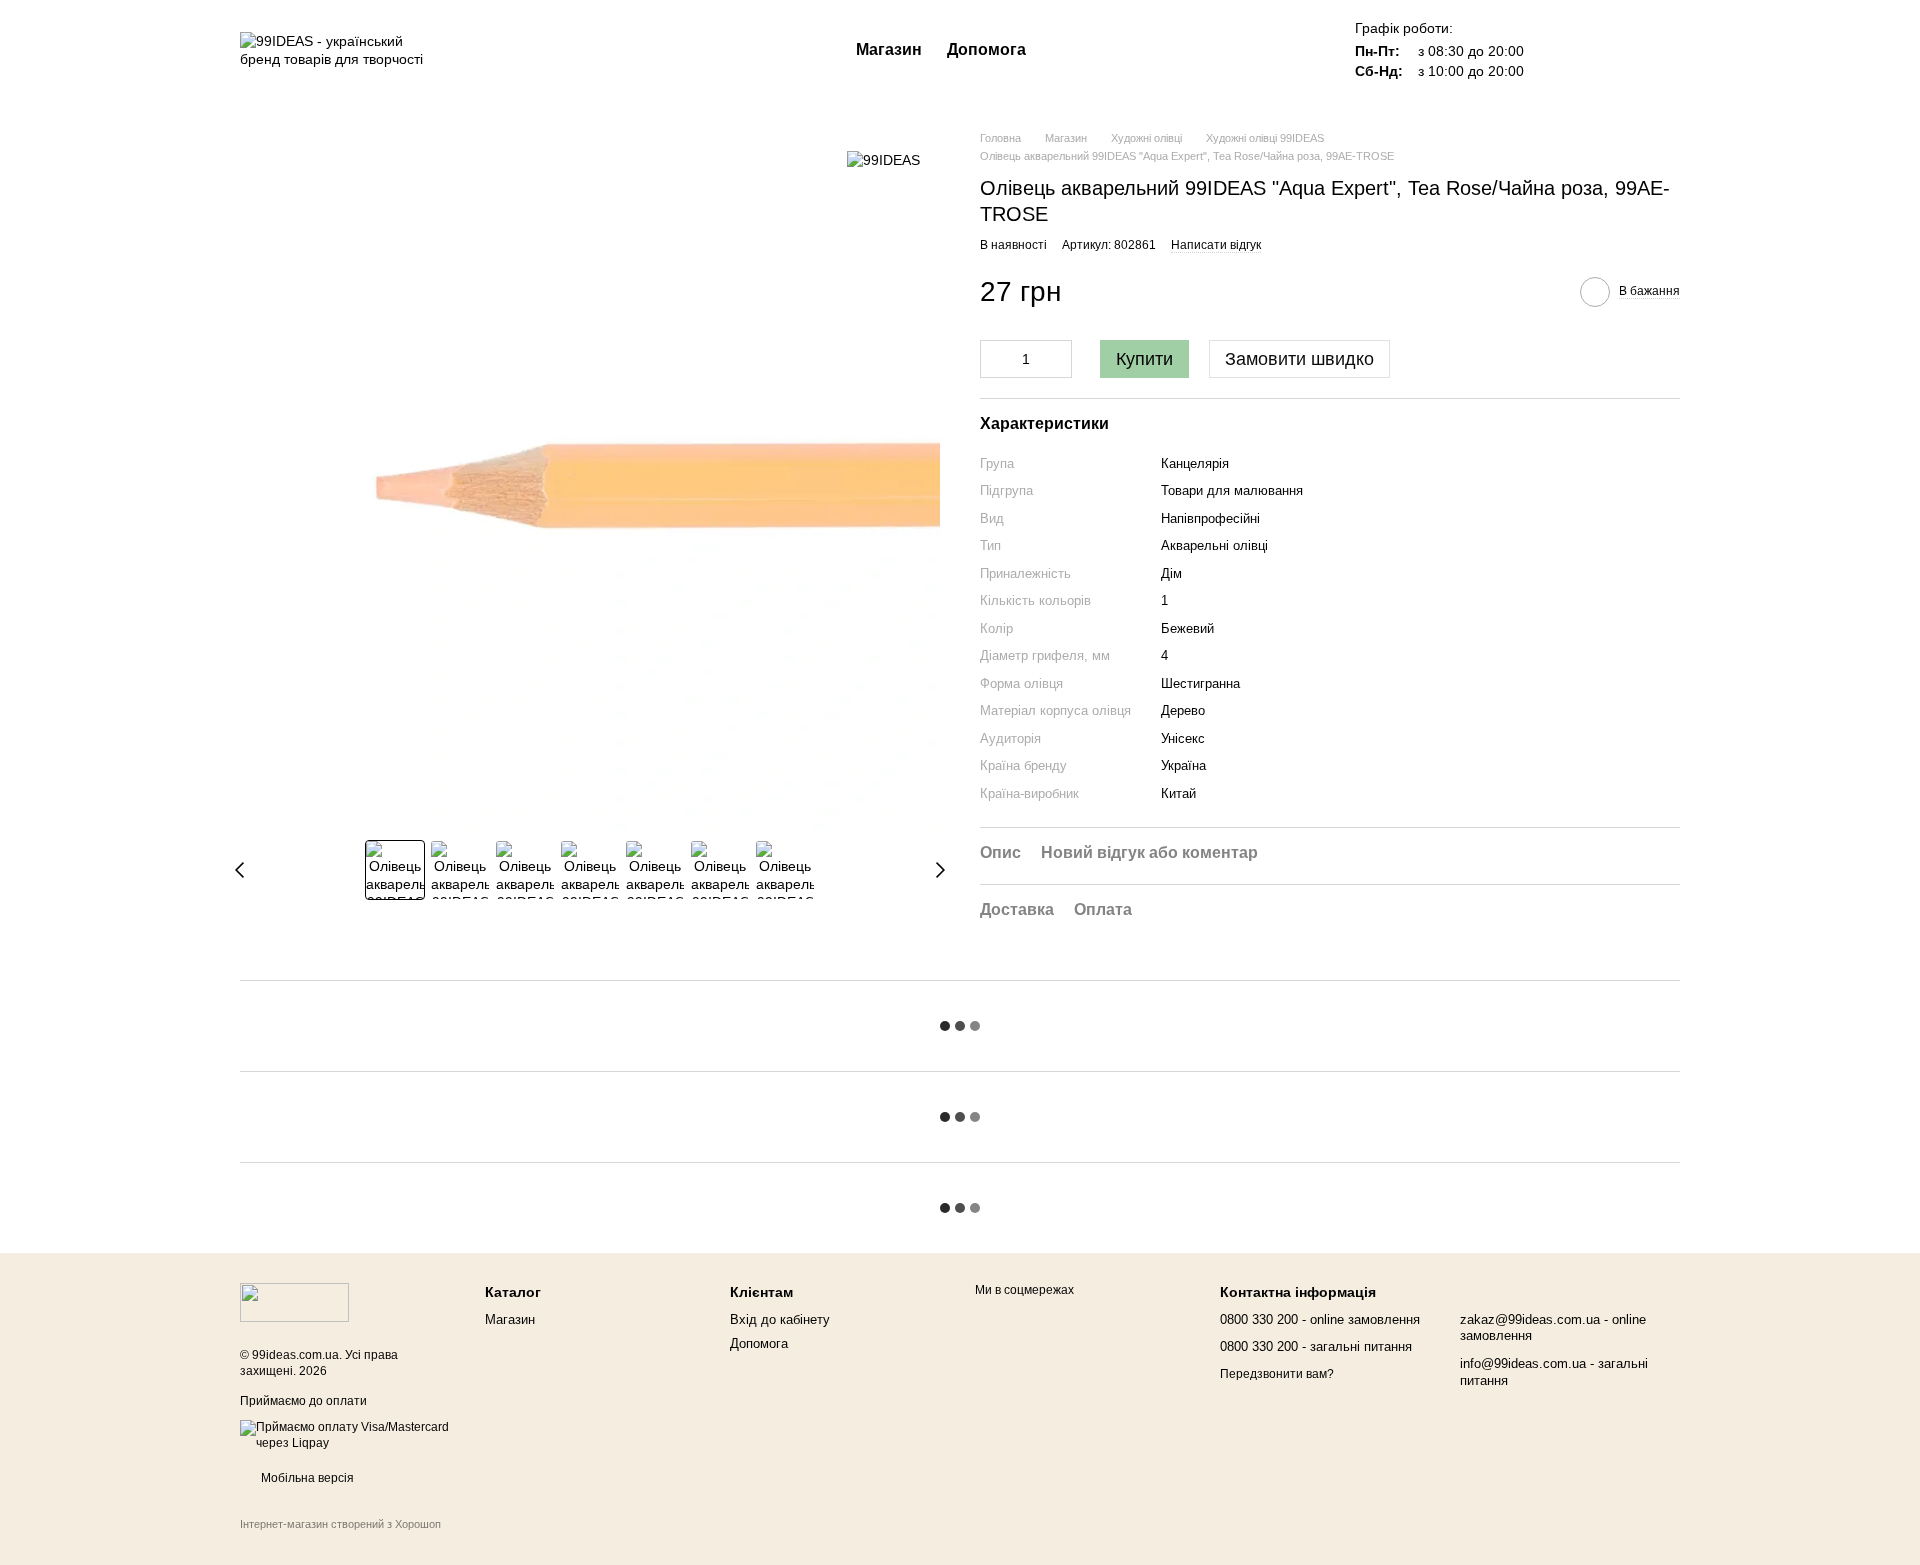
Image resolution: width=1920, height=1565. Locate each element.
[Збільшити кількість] (1057, 359)
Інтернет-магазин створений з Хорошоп (340, 1524)
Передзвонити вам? (1277, 1374)
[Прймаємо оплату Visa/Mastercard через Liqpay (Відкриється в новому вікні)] (347, 1435)
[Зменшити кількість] (995, 359)
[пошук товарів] (1062, 50)
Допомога (986, 49)
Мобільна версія (306, 1478)
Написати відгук (1216, 245)
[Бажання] (1560, 50)
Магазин (889, 49)
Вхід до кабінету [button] (780, 1319)
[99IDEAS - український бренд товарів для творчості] (294, 1302)
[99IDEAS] (883, 159)
